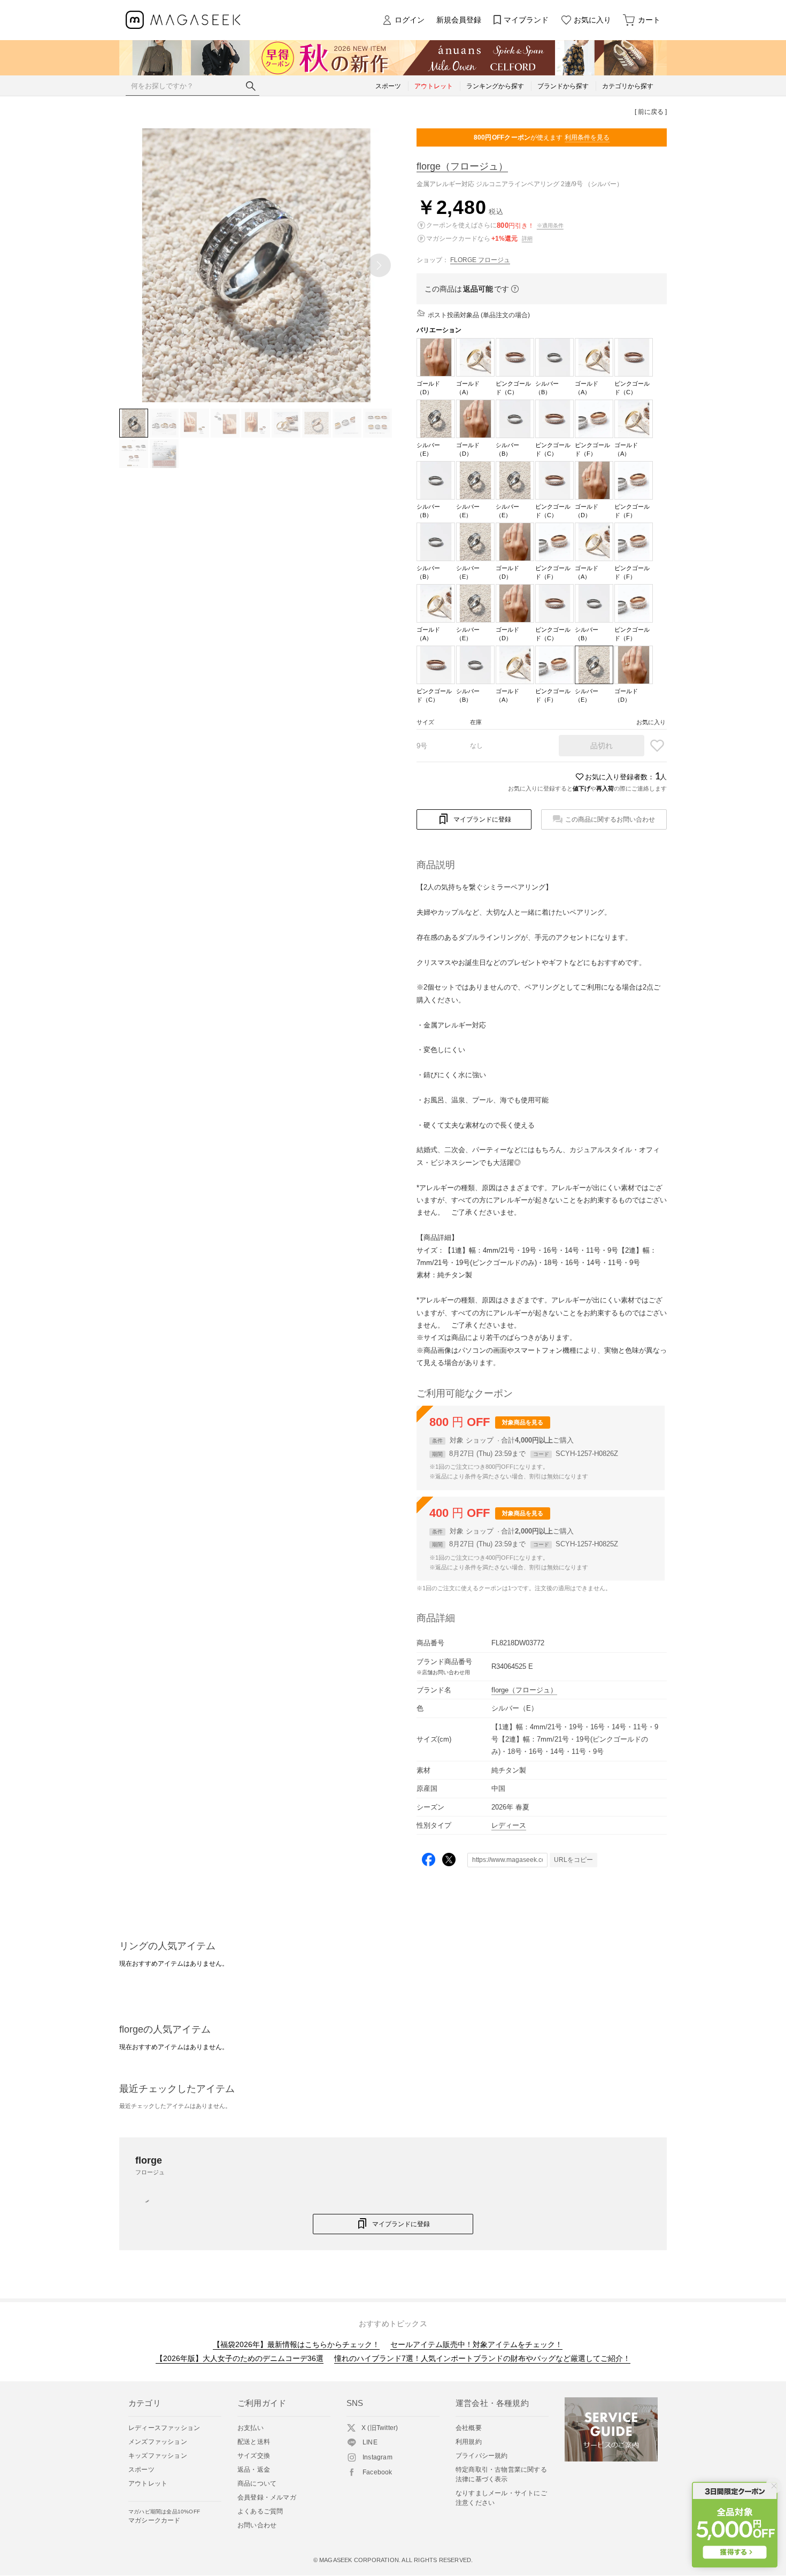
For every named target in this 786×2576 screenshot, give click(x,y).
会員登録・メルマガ (267, 2497)
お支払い (251, 2428)
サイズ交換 (254, 2456)
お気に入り (592, 20)
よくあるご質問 (260, 2511)
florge (462, 166)
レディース (509, 1825)
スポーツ (141, 2470)
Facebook (377, 2472)
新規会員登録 (459, 20)
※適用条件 (550, 225)
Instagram (377, 2457)
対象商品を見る (523, 1422)
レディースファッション (164, 2428)
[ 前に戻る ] (651, 112)
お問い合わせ (257, 2525)
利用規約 (469, 2442)
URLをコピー (573, 1860)
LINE (370, 2442)
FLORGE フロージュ (480, 260)
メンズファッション (158, 2442)
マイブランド (526, 20)
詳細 (527, 238)
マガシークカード (164, 2516)
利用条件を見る (587, 137)
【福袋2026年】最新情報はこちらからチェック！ (296, 2344)
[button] (379, 265)
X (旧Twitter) (380, 2428)
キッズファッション (158, 2456)
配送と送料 (254, 2442)
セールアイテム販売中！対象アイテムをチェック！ (476, 2344)
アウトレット (148, 2483)
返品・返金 (254, 2470)
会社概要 (469, 2428)
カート (649, 20)
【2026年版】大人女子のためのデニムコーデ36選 (240, 2358)
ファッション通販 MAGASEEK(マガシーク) (183, 20)
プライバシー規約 (482, 2456)
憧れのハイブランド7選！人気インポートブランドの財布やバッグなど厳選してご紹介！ (482, 2358)
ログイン (410, 20)
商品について (257, 2483)
